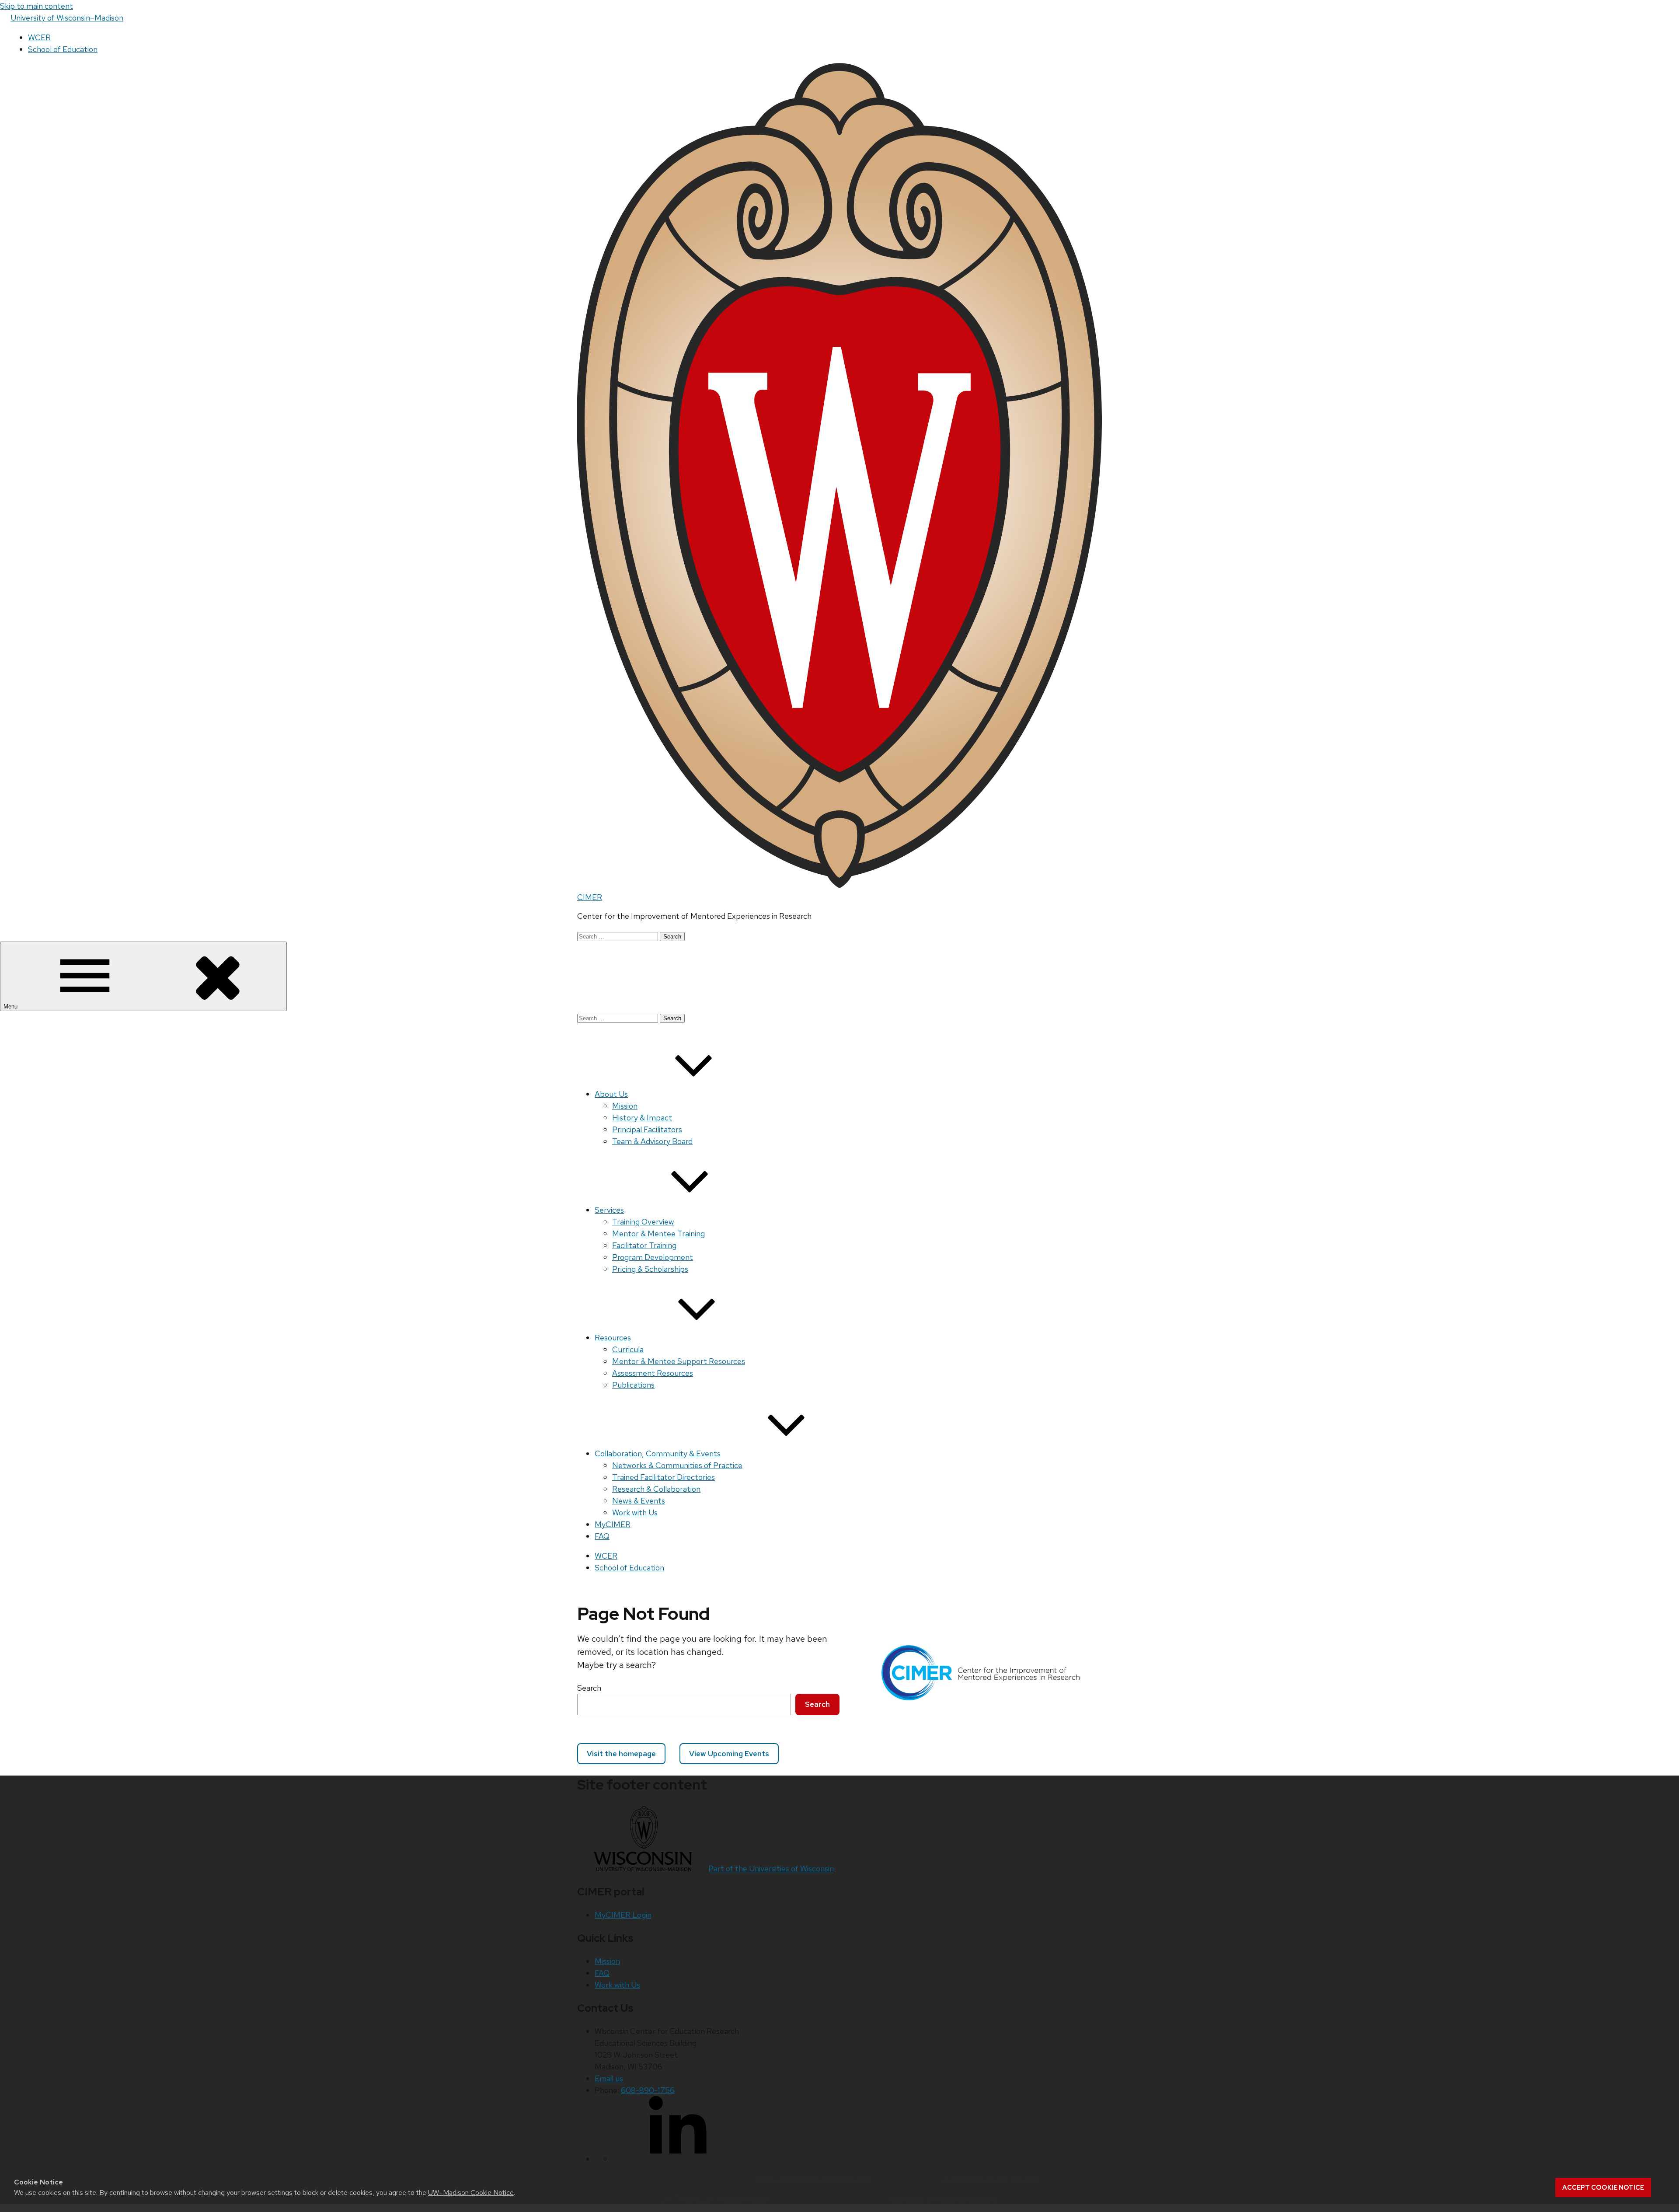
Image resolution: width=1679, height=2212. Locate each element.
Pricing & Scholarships (650, 1269)
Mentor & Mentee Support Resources (679, 1361)
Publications (633, 1385)
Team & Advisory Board (652, 1141)
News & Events (639, 1501)
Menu (11, 1007)
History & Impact (642, 1118)
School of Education (63, 49)
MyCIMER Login (623, 1915)
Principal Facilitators (647, 1129)
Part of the (771, 1868)
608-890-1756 (648, 2090)
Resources (613, 1338)
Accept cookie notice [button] (1603, 2188)
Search (589, 1688)
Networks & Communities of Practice (677, 1465)
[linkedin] (678, 2159)
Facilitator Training (644, 1245)
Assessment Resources (653, 1373)
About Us (611, 1094)
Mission (625, 1106)
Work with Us (635, 1512)
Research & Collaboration (656, 1489)
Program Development (653, 1257)
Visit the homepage (621, 1754)
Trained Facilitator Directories (664, 1477)
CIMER (590, 897)
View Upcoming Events (729, 1754)
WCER (39, 37)
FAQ (602, 1536)
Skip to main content (37, 6)
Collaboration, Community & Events (658, 1453)
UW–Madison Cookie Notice (471, 2193)
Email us (609, 2078)
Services (609, 1210)
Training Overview (643, 1222)
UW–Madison (67, 18)
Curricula (628, 1349)
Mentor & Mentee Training (658, 1233)
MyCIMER (613, 1524)
